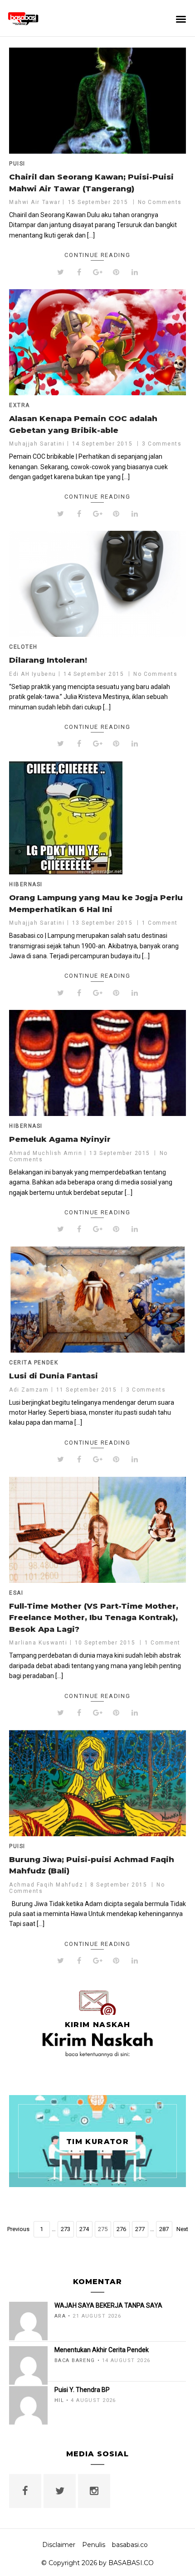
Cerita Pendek (34, 1363)
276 (121, 2229)
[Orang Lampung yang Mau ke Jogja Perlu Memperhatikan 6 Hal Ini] (97, 818)
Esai (16, 1593)
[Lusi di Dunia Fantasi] (97, 1300)
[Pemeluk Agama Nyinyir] (97, 1063)
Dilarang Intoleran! (48, 660)
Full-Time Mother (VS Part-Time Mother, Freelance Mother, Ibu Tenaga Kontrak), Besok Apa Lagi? (94, 1618)
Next (182, 2229)
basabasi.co (130, 2545)
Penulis (94, 2545)
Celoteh (23, 647)
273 (66, 2229)
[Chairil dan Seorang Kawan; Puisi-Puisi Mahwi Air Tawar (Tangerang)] (97, 101)
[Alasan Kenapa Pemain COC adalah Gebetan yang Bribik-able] (97, 342)
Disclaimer (59, 2545)
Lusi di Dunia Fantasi (54, 1376)
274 (84, 2229)
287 (164, 2229)
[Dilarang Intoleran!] (97, 584)
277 (140, 2229)
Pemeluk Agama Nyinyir (60, 1139)
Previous (18, 2229)
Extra (19, 405)
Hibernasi (26, 884)
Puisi (17, 164)
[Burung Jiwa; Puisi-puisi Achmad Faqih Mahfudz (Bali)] (97, 1783)
